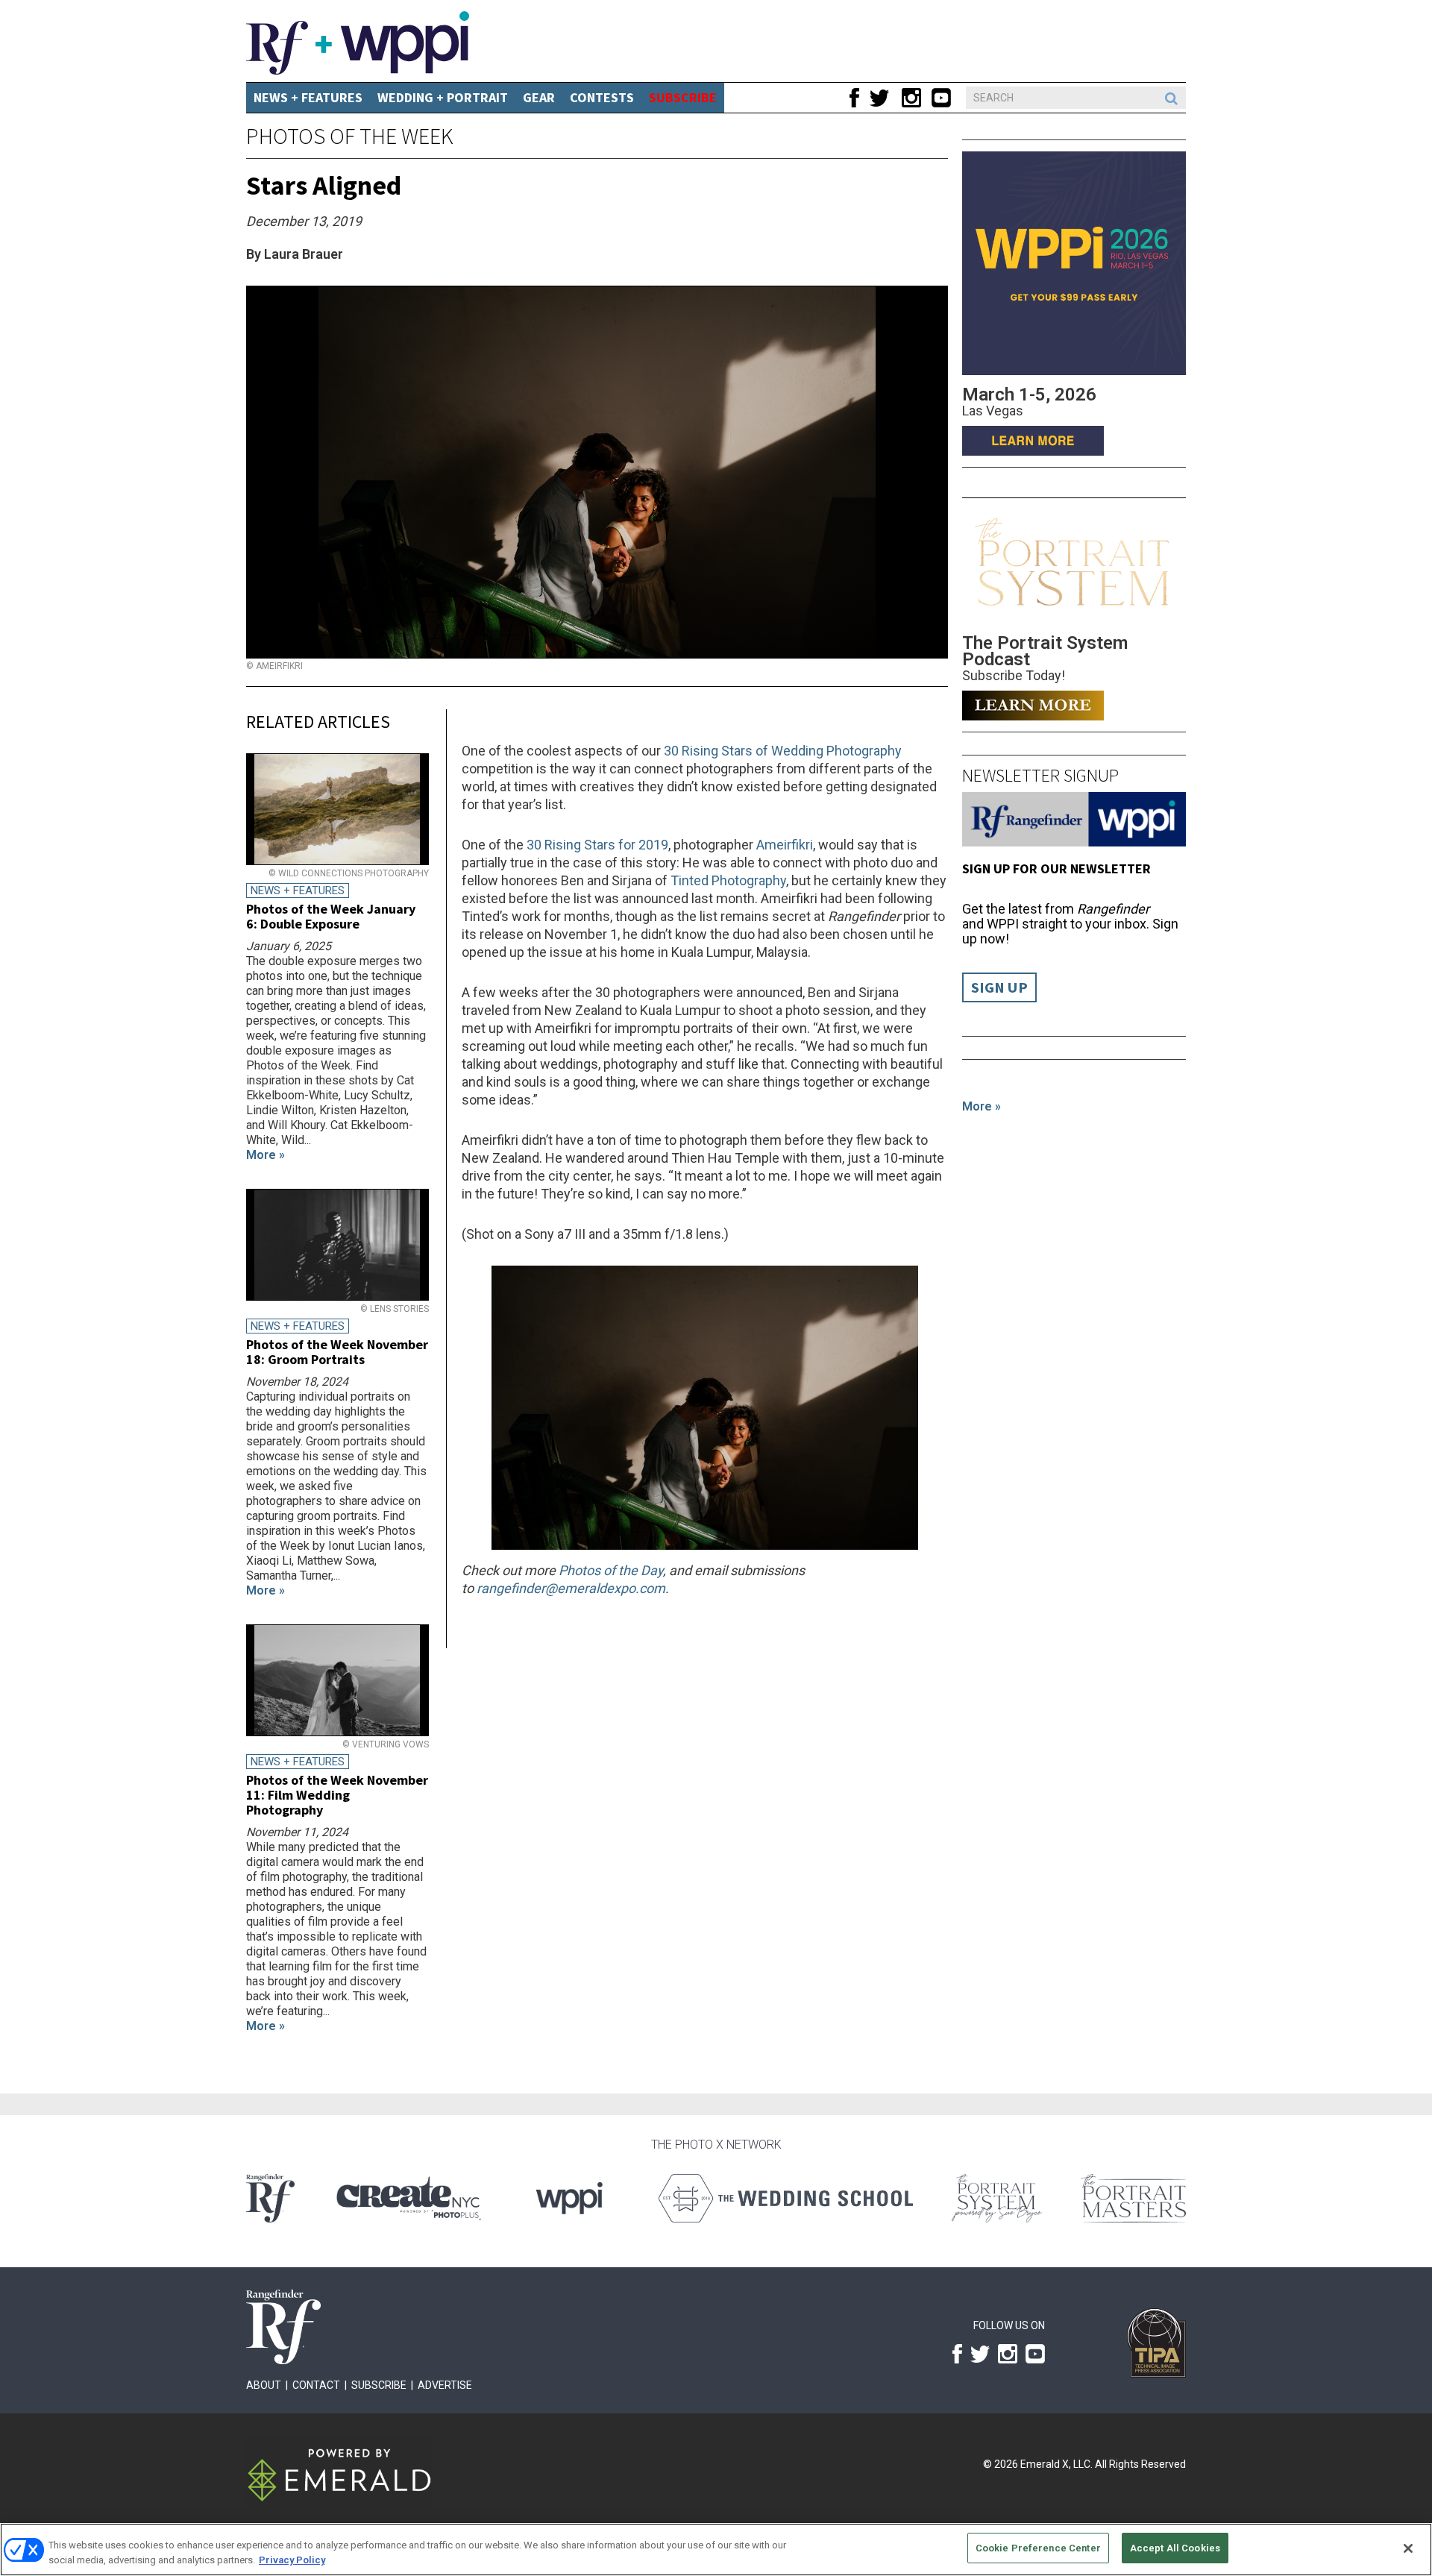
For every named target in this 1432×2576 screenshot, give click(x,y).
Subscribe (379, 2385)
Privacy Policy (292, 2560)
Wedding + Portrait (443, 97)
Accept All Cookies (1175, 2548)
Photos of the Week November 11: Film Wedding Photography (337, 1795)
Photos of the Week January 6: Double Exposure (331, 916)
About (264, 2385)
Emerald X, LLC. (1056, 2464)
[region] (716, 2550)
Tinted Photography (728, 880)
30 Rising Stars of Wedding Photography (783, 751)
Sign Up (999, 987)
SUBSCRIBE (683, 97)
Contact (316, 2385)
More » (982, 1106)
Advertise (445, 2385)
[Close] (1408, 2548)
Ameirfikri (785, 845)
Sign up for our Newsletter (1056, 868)
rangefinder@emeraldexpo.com (571, 1588)
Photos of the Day (611, 1570)
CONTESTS (602, 97)
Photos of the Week (350, 136)
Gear (539, 97)
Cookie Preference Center (1038, 2548)
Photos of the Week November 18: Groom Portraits (337, 1352)
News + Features (308, 97)
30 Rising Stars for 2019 (597, 845)
